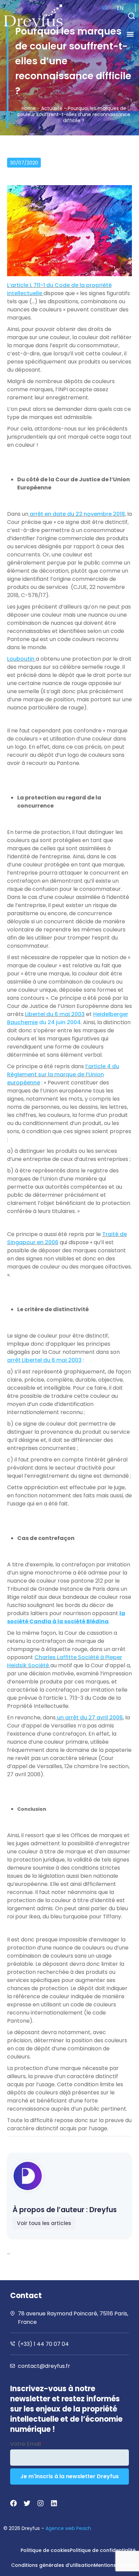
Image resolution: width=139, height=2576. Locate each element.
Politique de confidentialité (103, 2550)
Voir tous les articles (44, 2223)
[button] (132, 16)
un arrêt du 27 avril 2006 (90, 1718)
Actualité (52, 108)
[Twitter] (27, 2503)
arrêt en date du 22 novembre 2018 (77, 514)
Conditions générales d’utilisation (52, 2565)
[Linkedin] (54, 2503)
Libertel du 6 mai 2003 (55, 1014)
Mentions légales (115, 2565)
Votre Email (27, 2444)
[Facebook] (13, 2503)
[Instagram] (40, 2503)
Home (29, 108)
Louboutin (21, 659)
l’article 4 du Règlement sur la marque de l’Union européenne (63, 1074)
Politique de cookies (45, 2550)
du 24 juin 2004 (68, 1018)
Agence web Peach (68, 2528)
